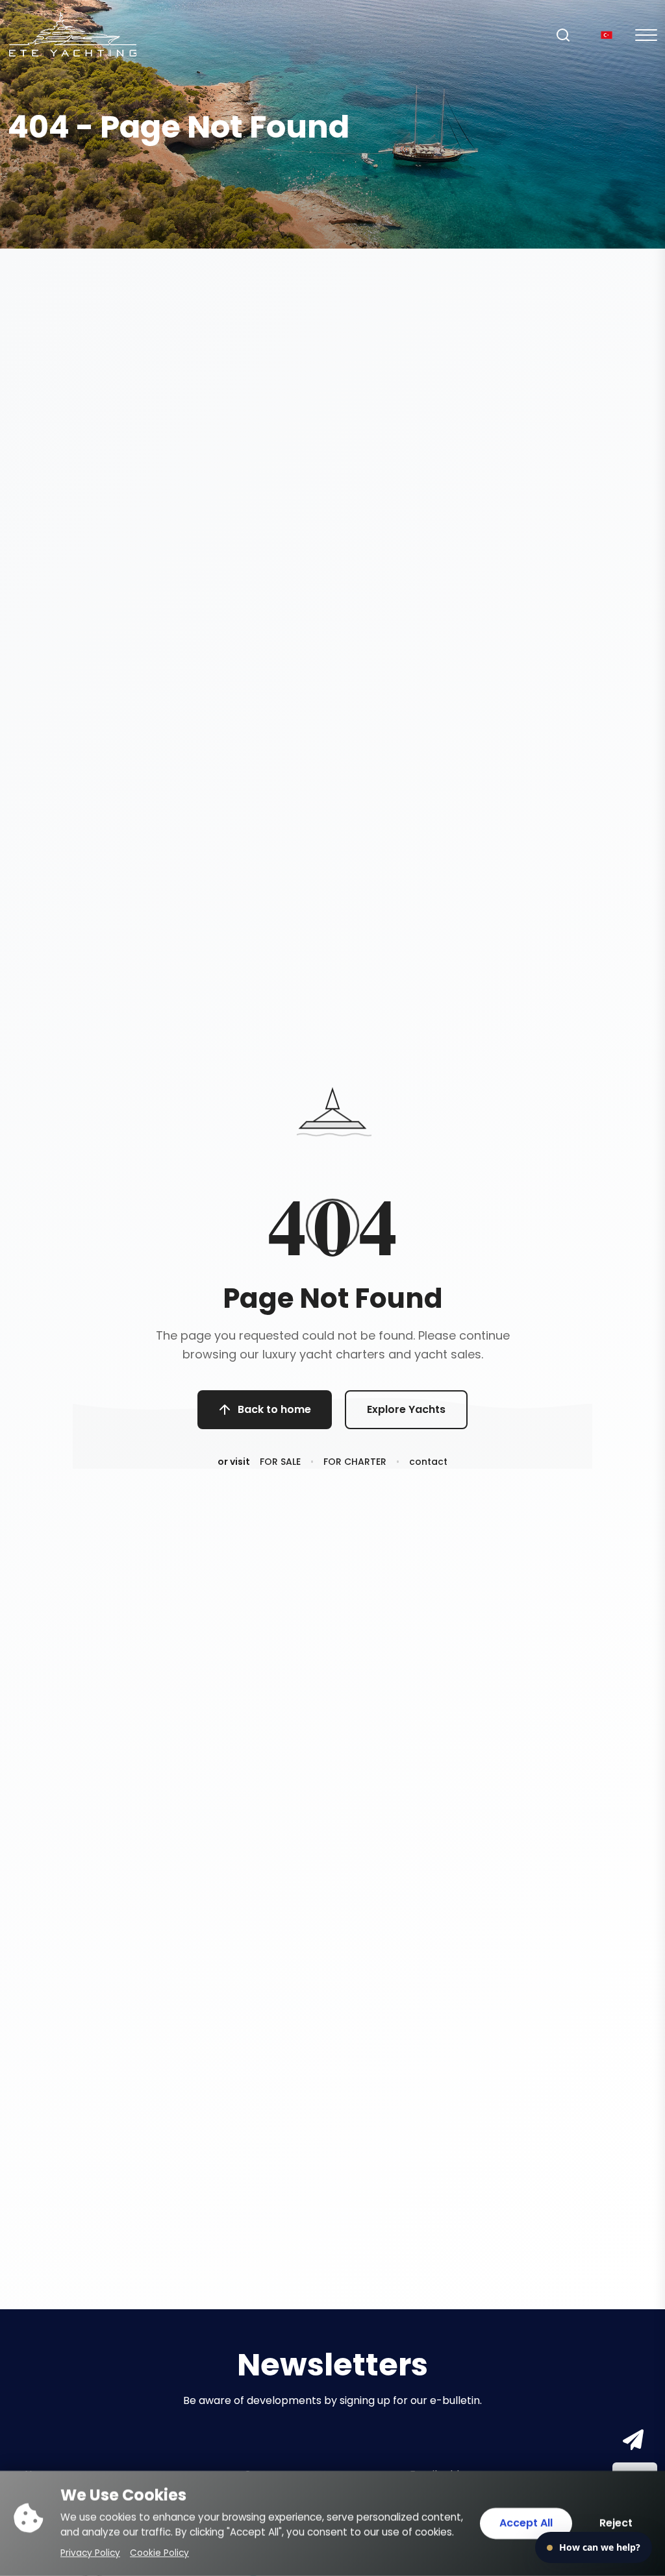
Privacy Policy (90, 2553)
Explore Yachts (406, 1409)
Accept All (526, 2523)
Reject (616, 2523)
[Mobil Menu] (646, 35)
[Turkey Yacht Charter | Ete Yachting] (73, 34)
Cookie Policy (159, 2553)
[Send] (631, 2441)
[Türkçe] (607, 35)
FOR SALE (280, 1462)
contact (428, 1462)
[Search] (563, 35)
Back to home (274, 1409)
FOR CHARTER (355, 1462)
